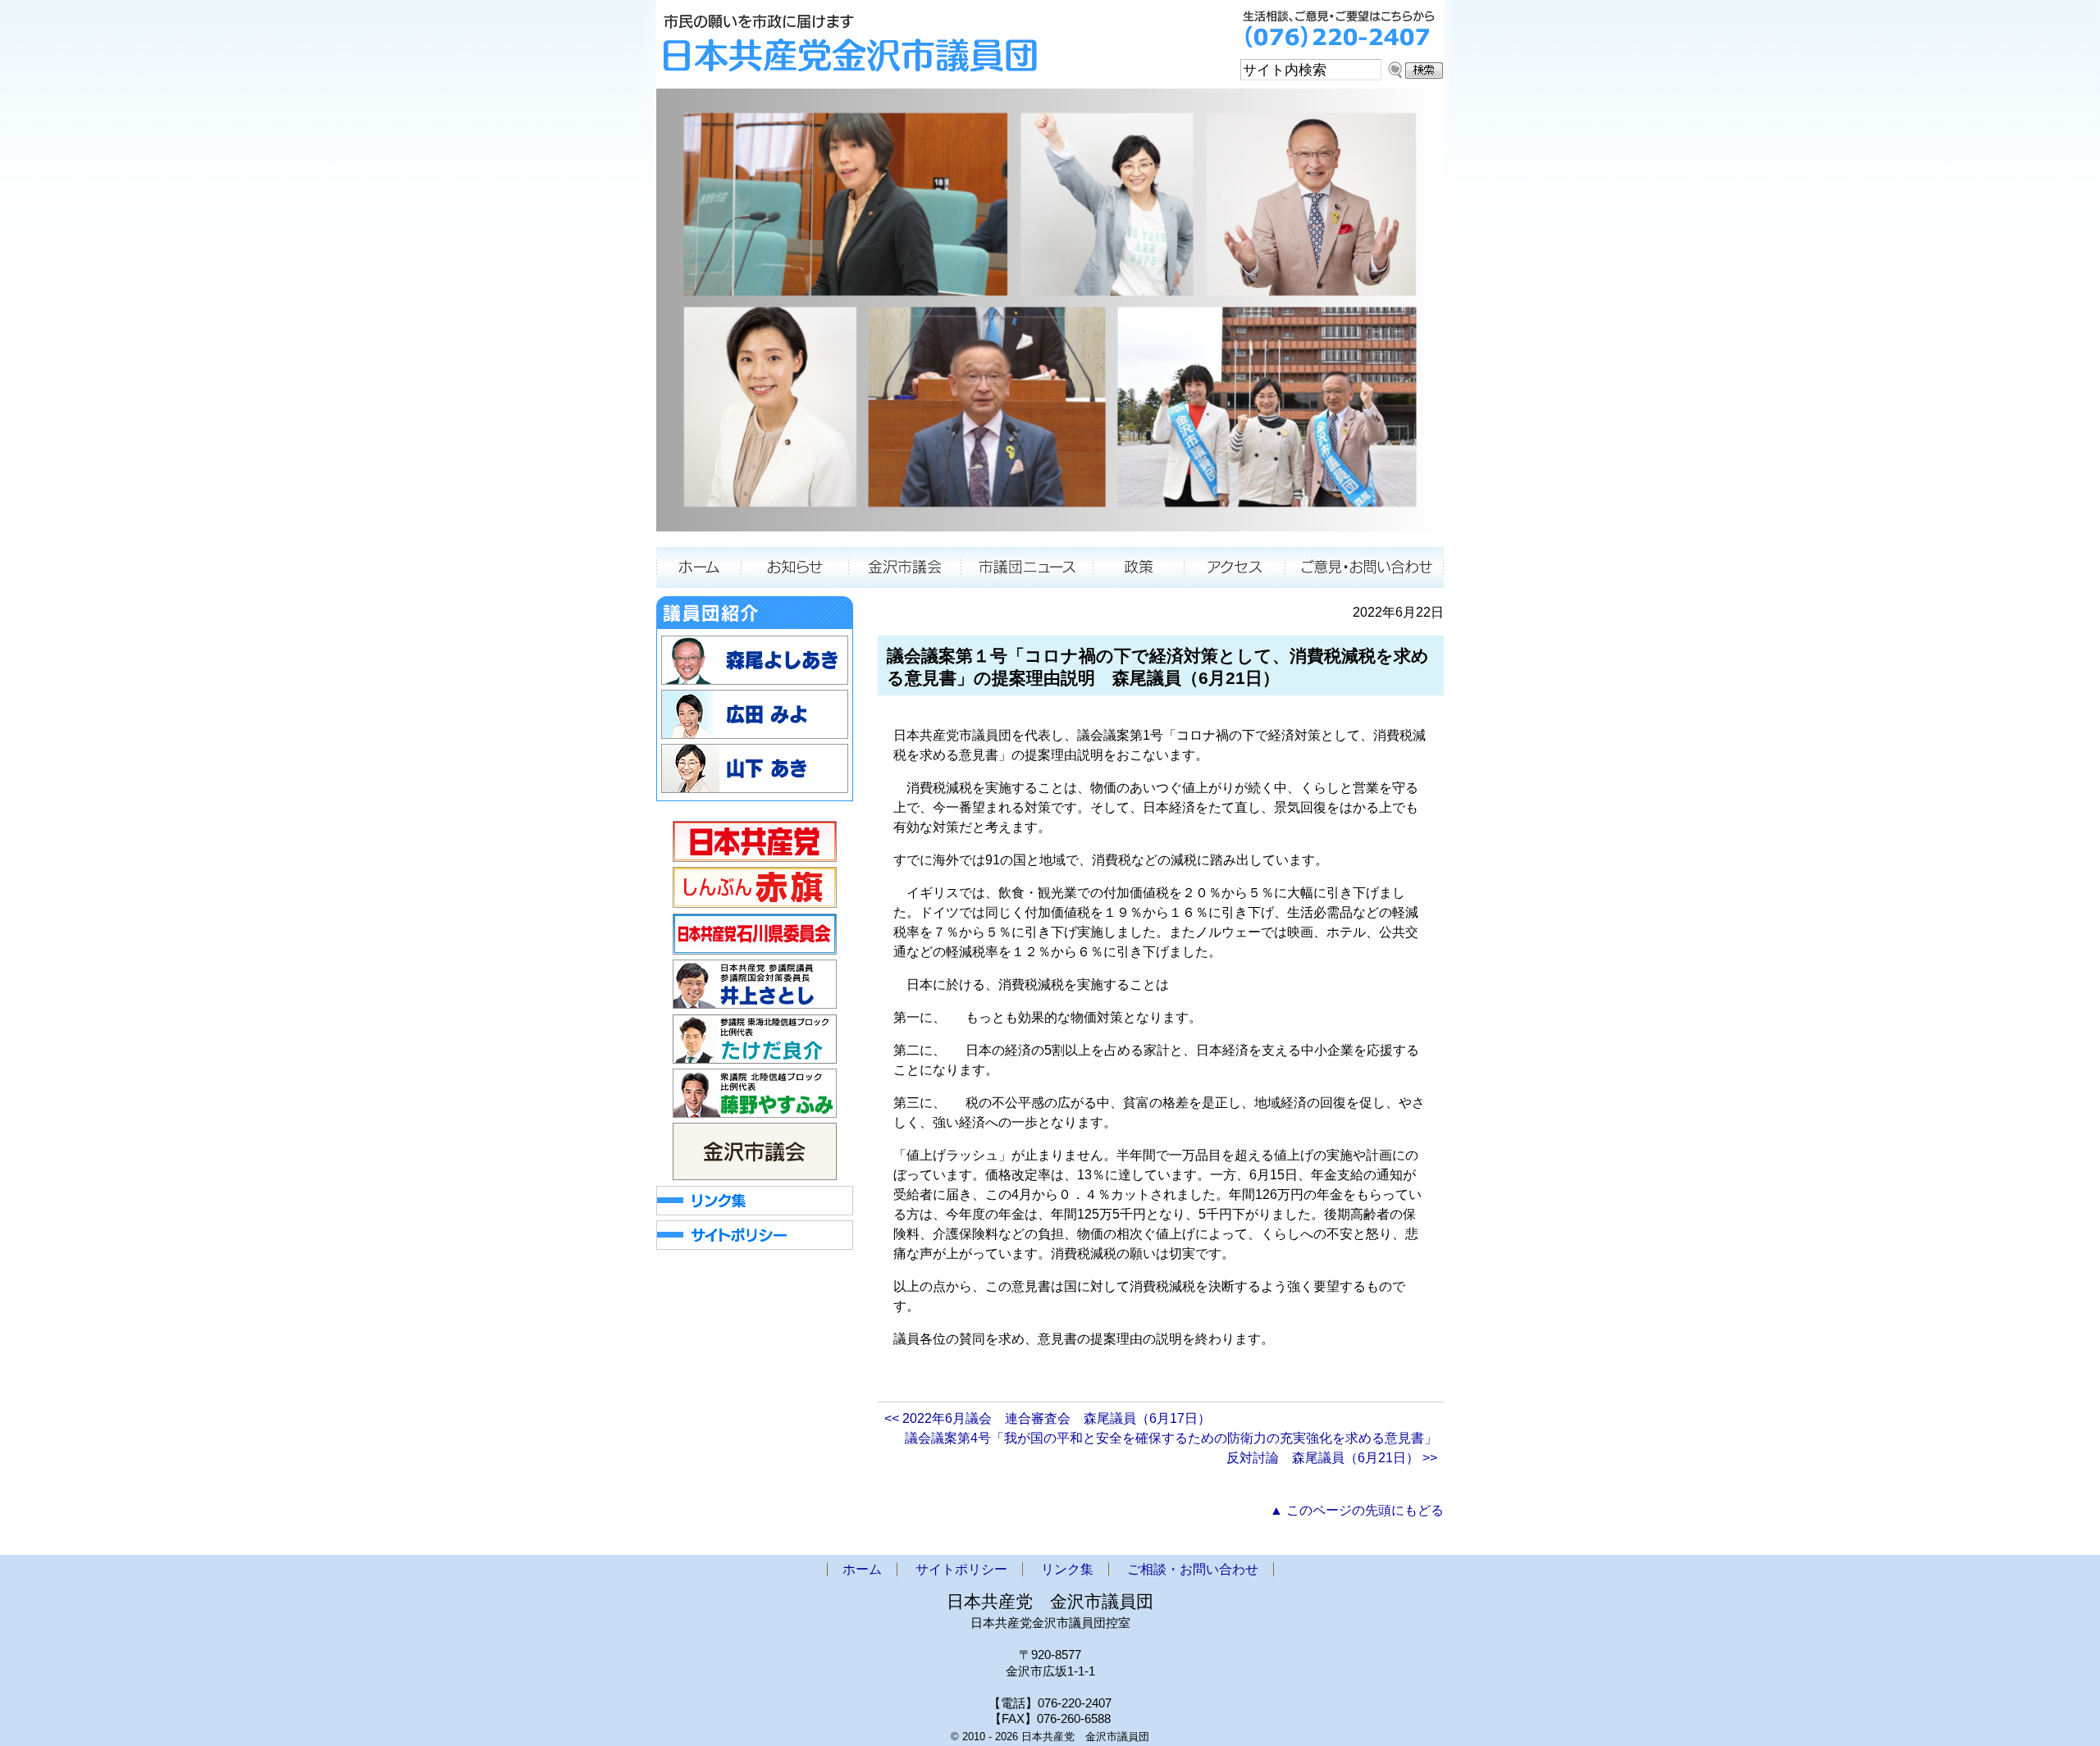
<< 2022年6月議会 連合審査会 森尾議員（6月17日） (1048, 1418)
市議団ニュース (1027, 568)
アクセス (1235, 568)
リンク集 (1067, 1569)
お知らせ (794, 568)
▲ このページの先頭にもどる (1357, 1510)
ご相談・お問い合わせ (1365, 568)
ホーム (698, 568)
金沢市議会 (905, 568)
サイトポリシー (961, 1569)
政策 (1139, 568)
